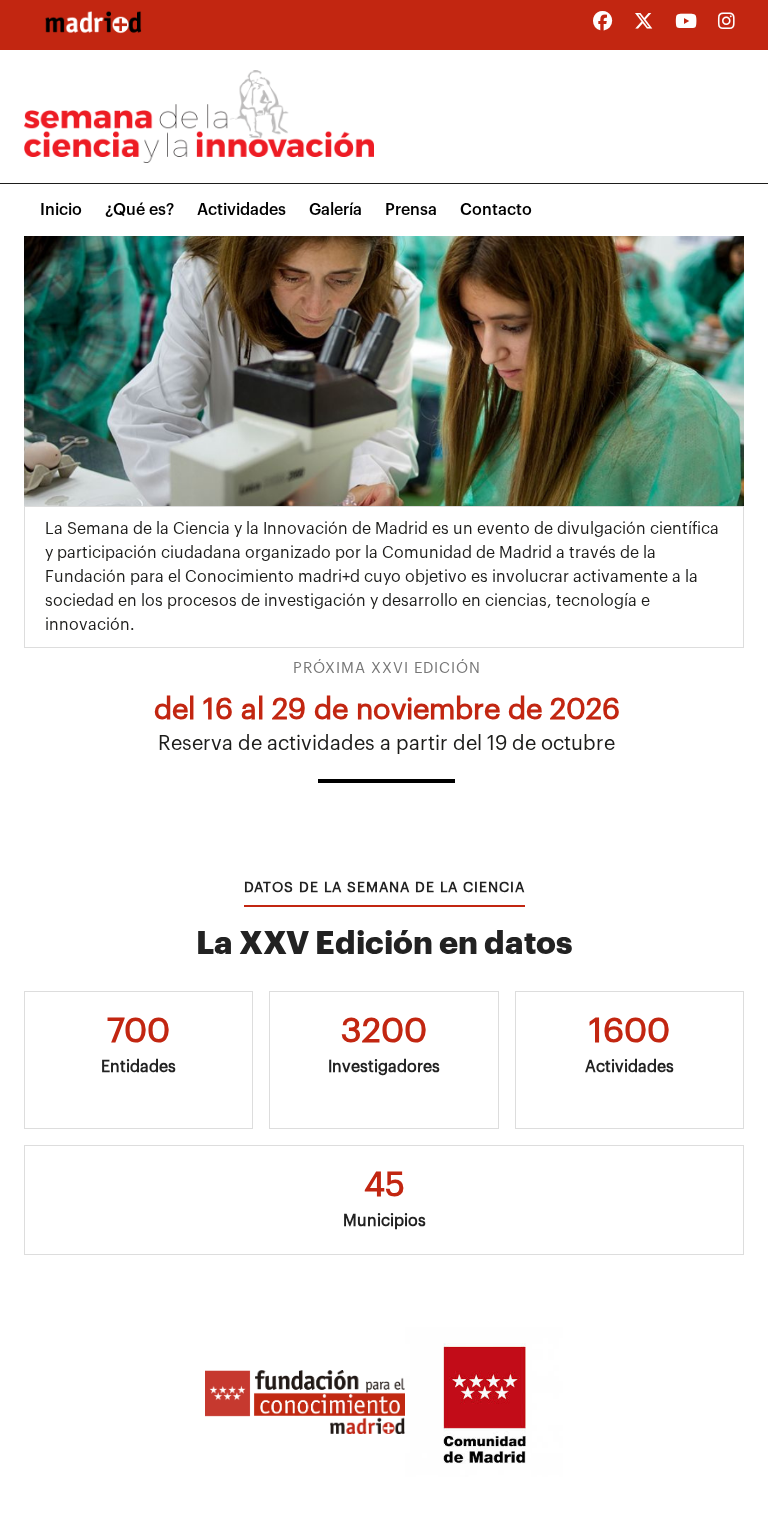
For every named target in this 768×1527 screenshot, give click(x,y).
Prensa (411, 210)
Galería (335, 210)
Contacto (496, 210)
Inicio (61, 210)
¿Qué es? (139, 210)
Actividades (241, 210)
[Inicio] (93, 22)
